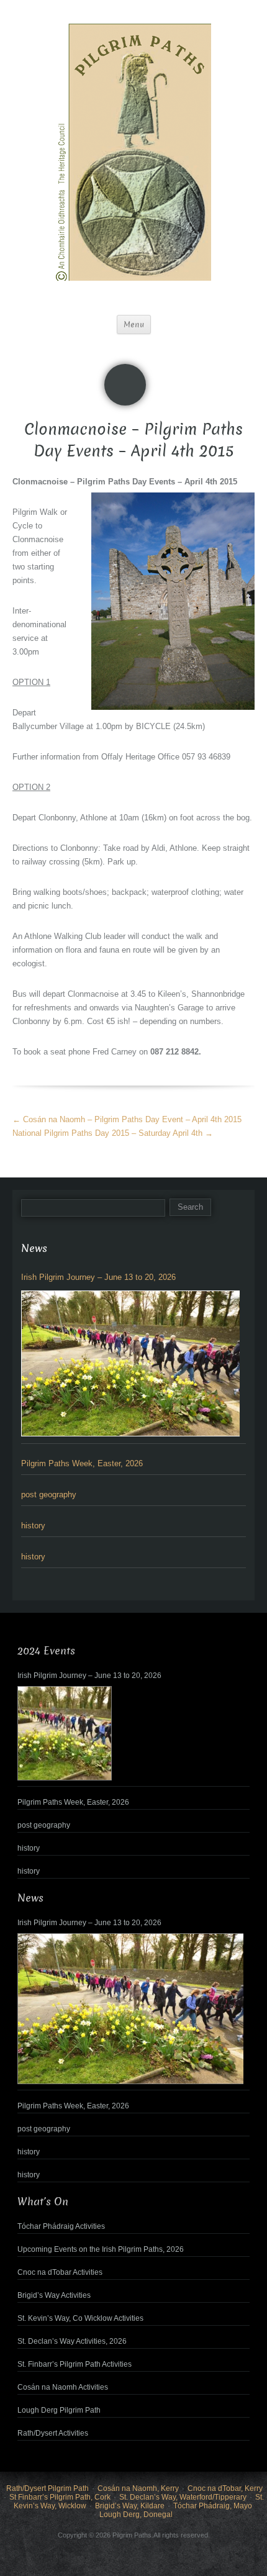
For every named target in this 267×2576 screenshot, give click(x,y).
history (33, 1526)
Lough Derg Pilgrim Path (59, 2410)
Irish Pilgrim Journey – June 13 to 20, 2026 (98, 1277)
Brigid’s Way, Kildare (130, 2506)
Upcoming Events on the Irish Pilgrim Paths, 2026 (101, 2249)
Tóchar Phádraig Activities (61, 2226)
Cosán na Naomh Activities (63, 2387)
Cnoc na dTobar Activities (60, 2272)
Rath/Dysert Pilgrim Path (48, 2488)
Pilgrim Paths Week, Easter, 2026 (82, 1463)
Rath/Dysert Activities (53, 2433)
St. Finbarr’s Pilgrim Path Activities (75, 2364)
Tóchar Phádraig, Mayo (213, 2506)
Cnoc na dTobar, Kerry (225, 2488)
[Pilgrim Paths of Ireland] (133, 160)
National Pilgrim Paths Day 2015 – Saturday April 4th (113, 1133)
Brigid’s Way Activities (54, 2295)
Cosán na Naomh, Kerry (138, 2488)
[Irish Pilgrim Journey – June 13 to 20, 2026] (130, 1363)
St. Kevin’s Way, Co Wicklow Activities (80, 2318)
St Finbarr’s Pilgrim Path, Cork (60, 2497)
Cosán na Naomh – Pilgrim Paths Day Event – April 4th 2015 (127, 1119)
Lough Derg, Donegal (136, 2515)
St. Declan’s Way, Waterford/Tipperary (183, 2497)
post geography (49, 1494)
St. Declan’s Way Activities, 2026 (72, 2341)
